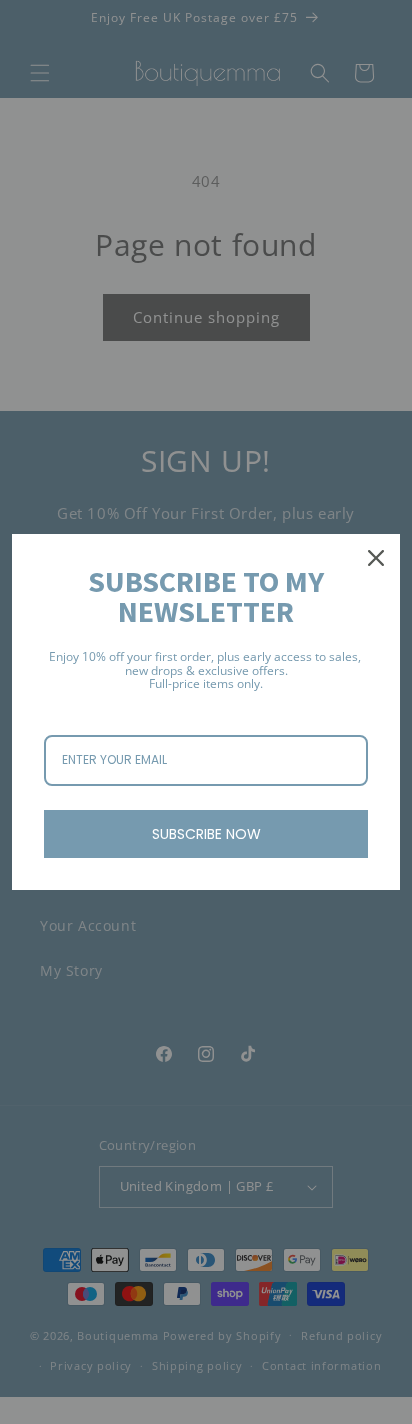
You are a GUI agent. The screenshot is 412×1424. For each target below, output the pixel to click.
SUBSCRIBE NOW (206, 834)
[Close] (376, 558)
